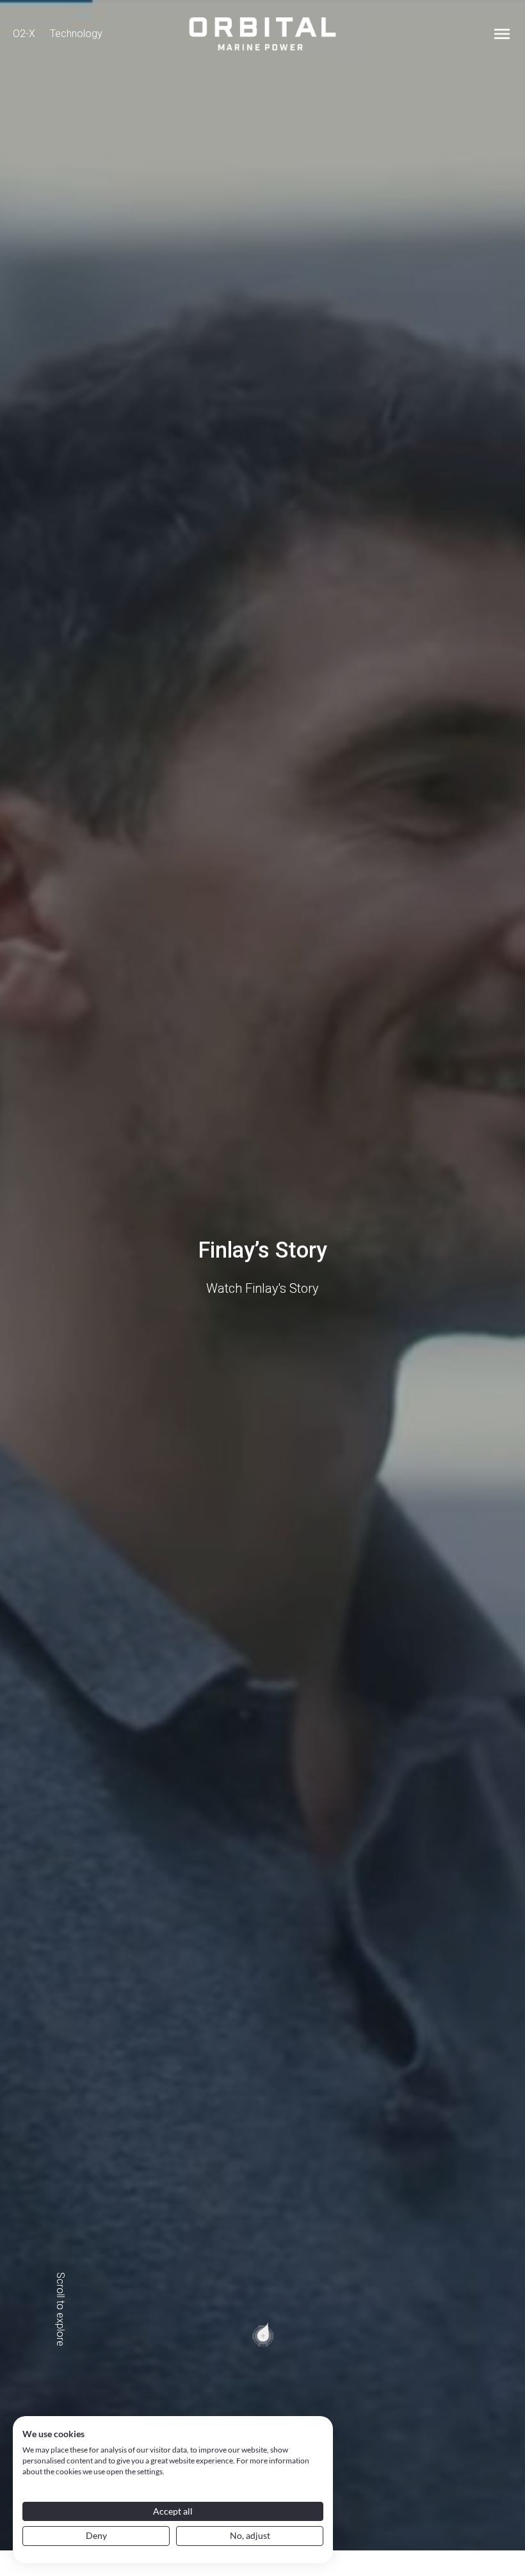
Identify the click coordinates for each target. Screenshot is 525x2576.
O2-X (24, 34)
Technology (76, 34)
